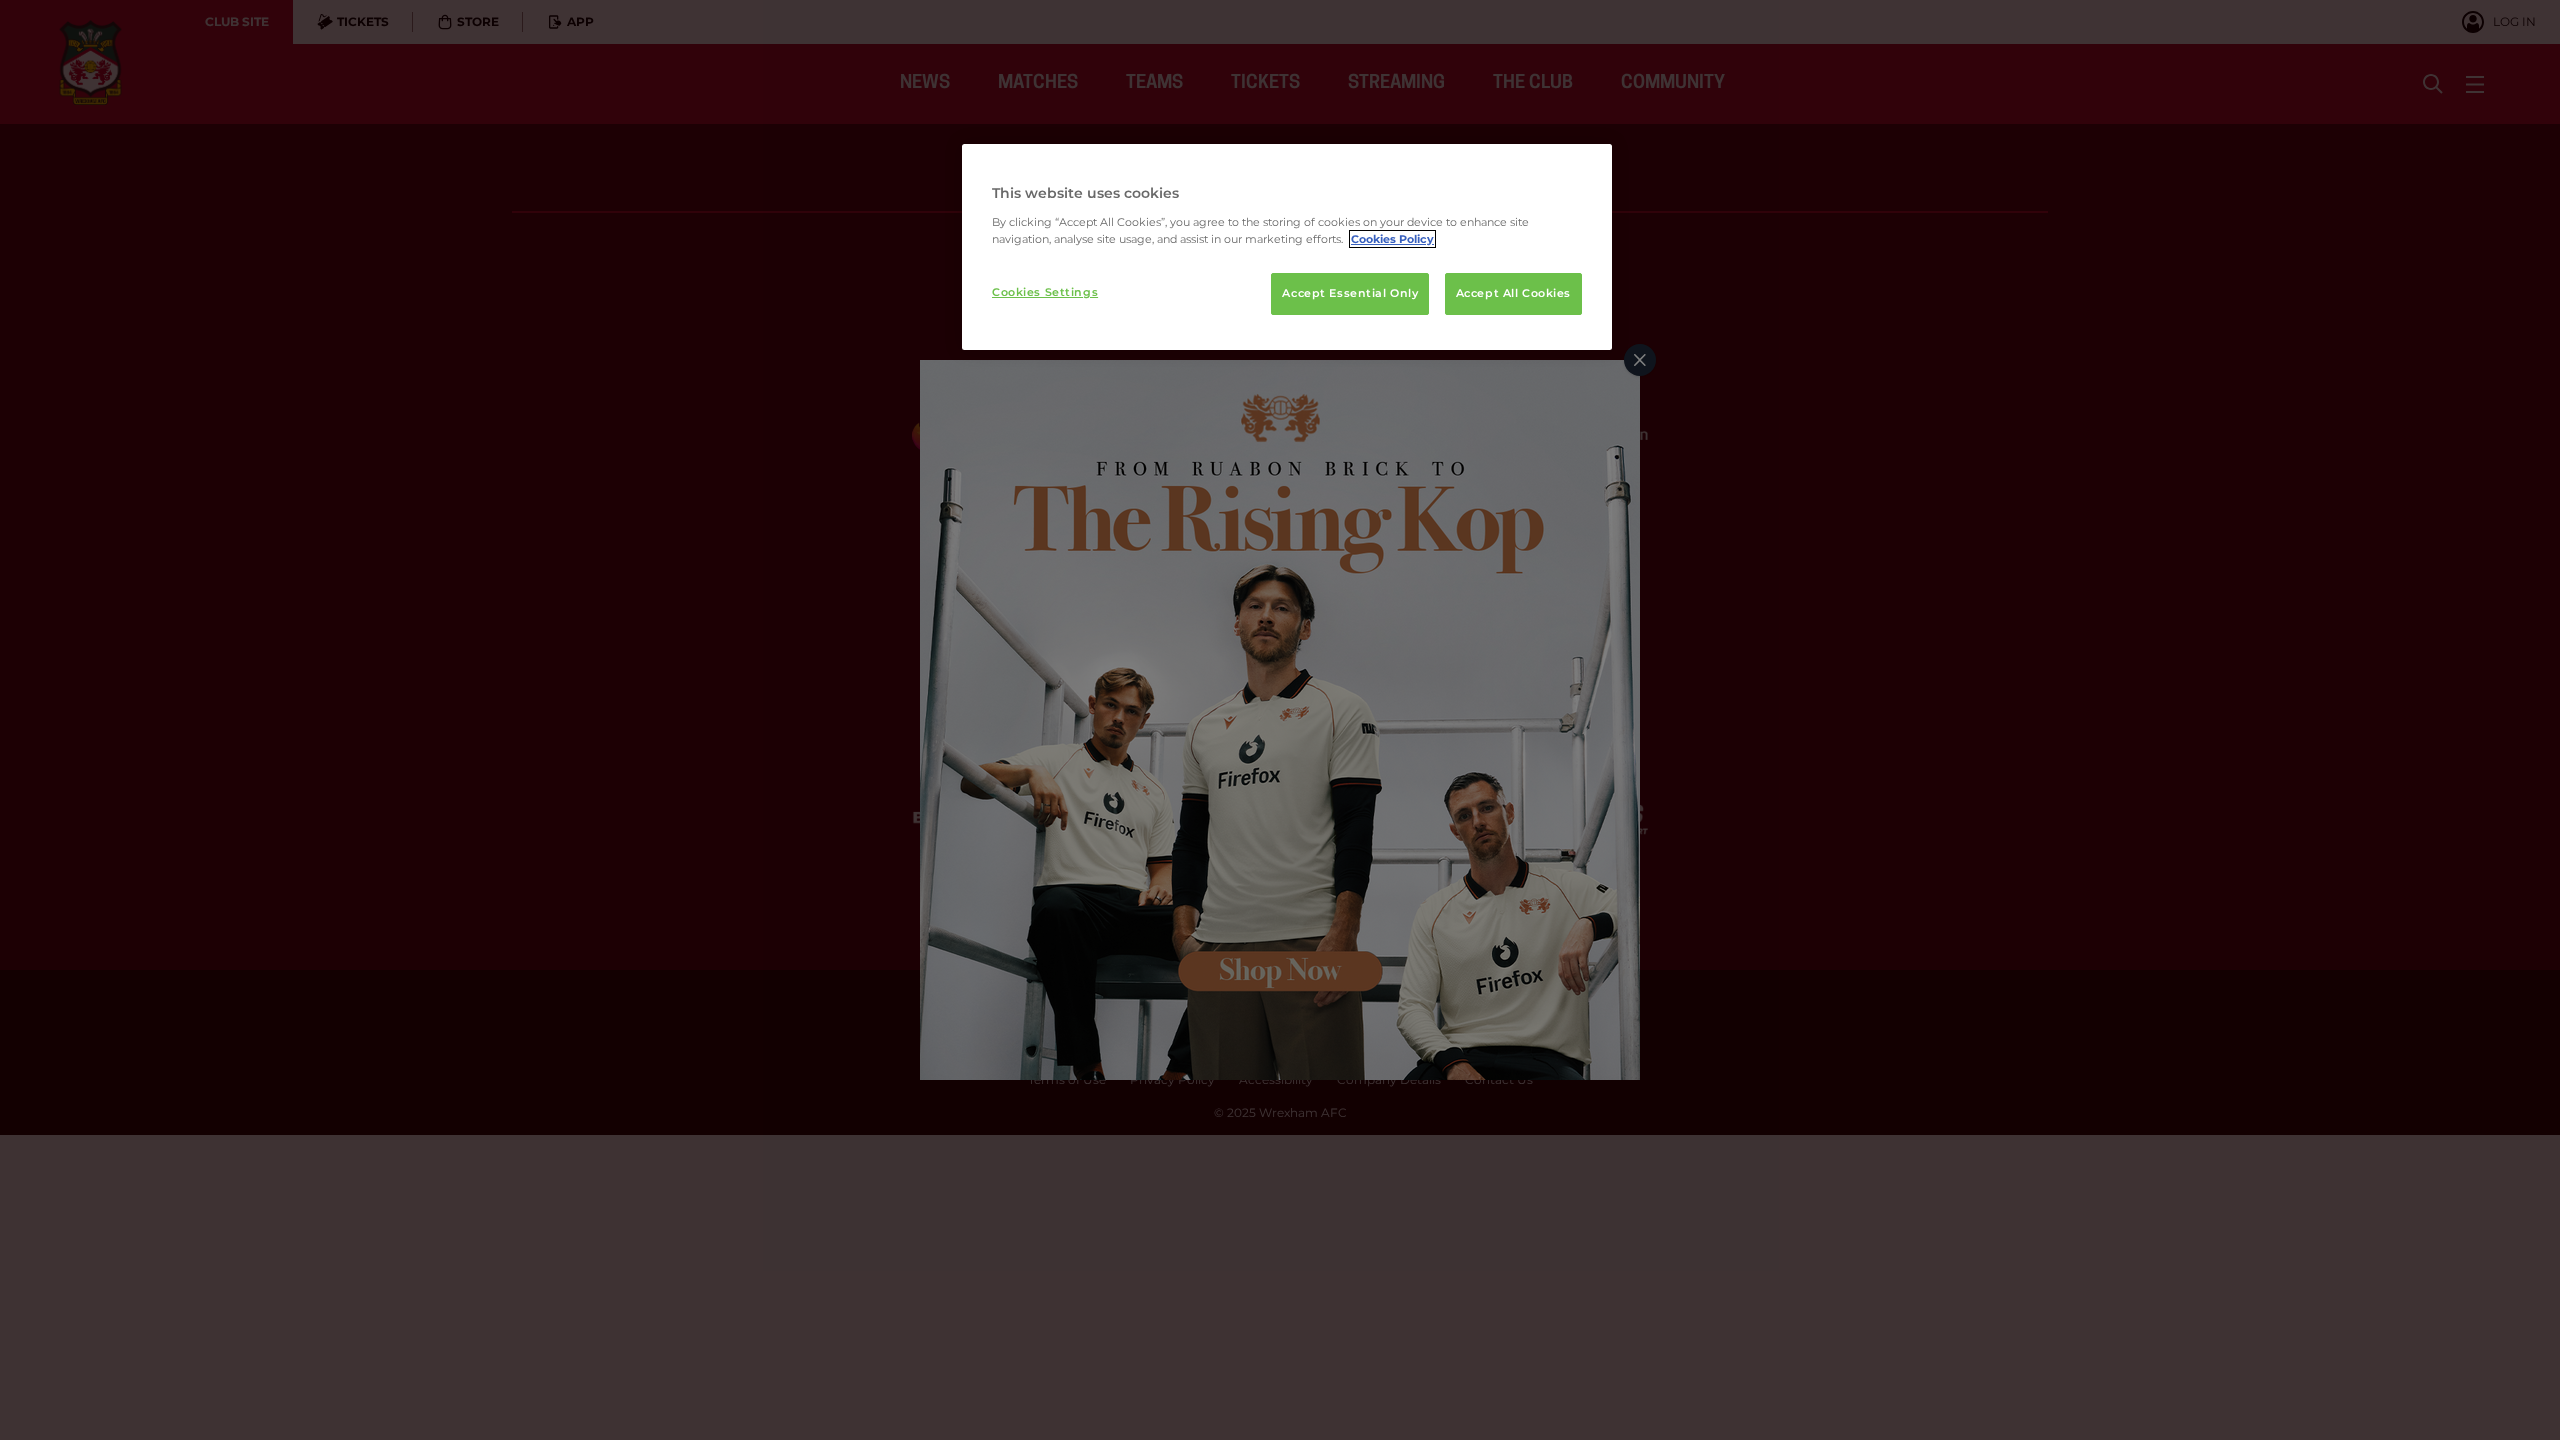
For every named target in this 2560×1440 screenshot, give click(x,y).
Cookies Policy (1392, 239)
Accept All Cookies (1513, 293)
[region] (1287, 247)
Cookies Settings (1045, 292)
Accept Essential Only (1350, 293)
